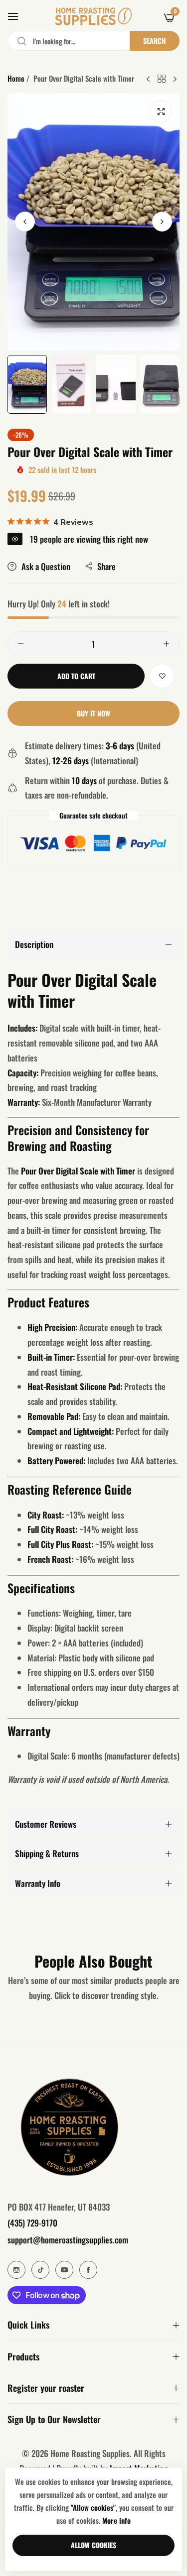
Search (155, 41)
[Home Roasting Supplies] (93, 16)
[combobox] (93, 41)
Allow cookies (93, 2545)
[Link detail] (16, 2270)
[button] (162, 221)
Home (16, 78)
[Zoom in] (161, 111)
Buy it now (93, 713)
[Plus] (166, 644)
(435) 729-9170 (32, 2223)
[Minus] (21, 644)
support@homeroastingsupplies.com (68, 2240)
